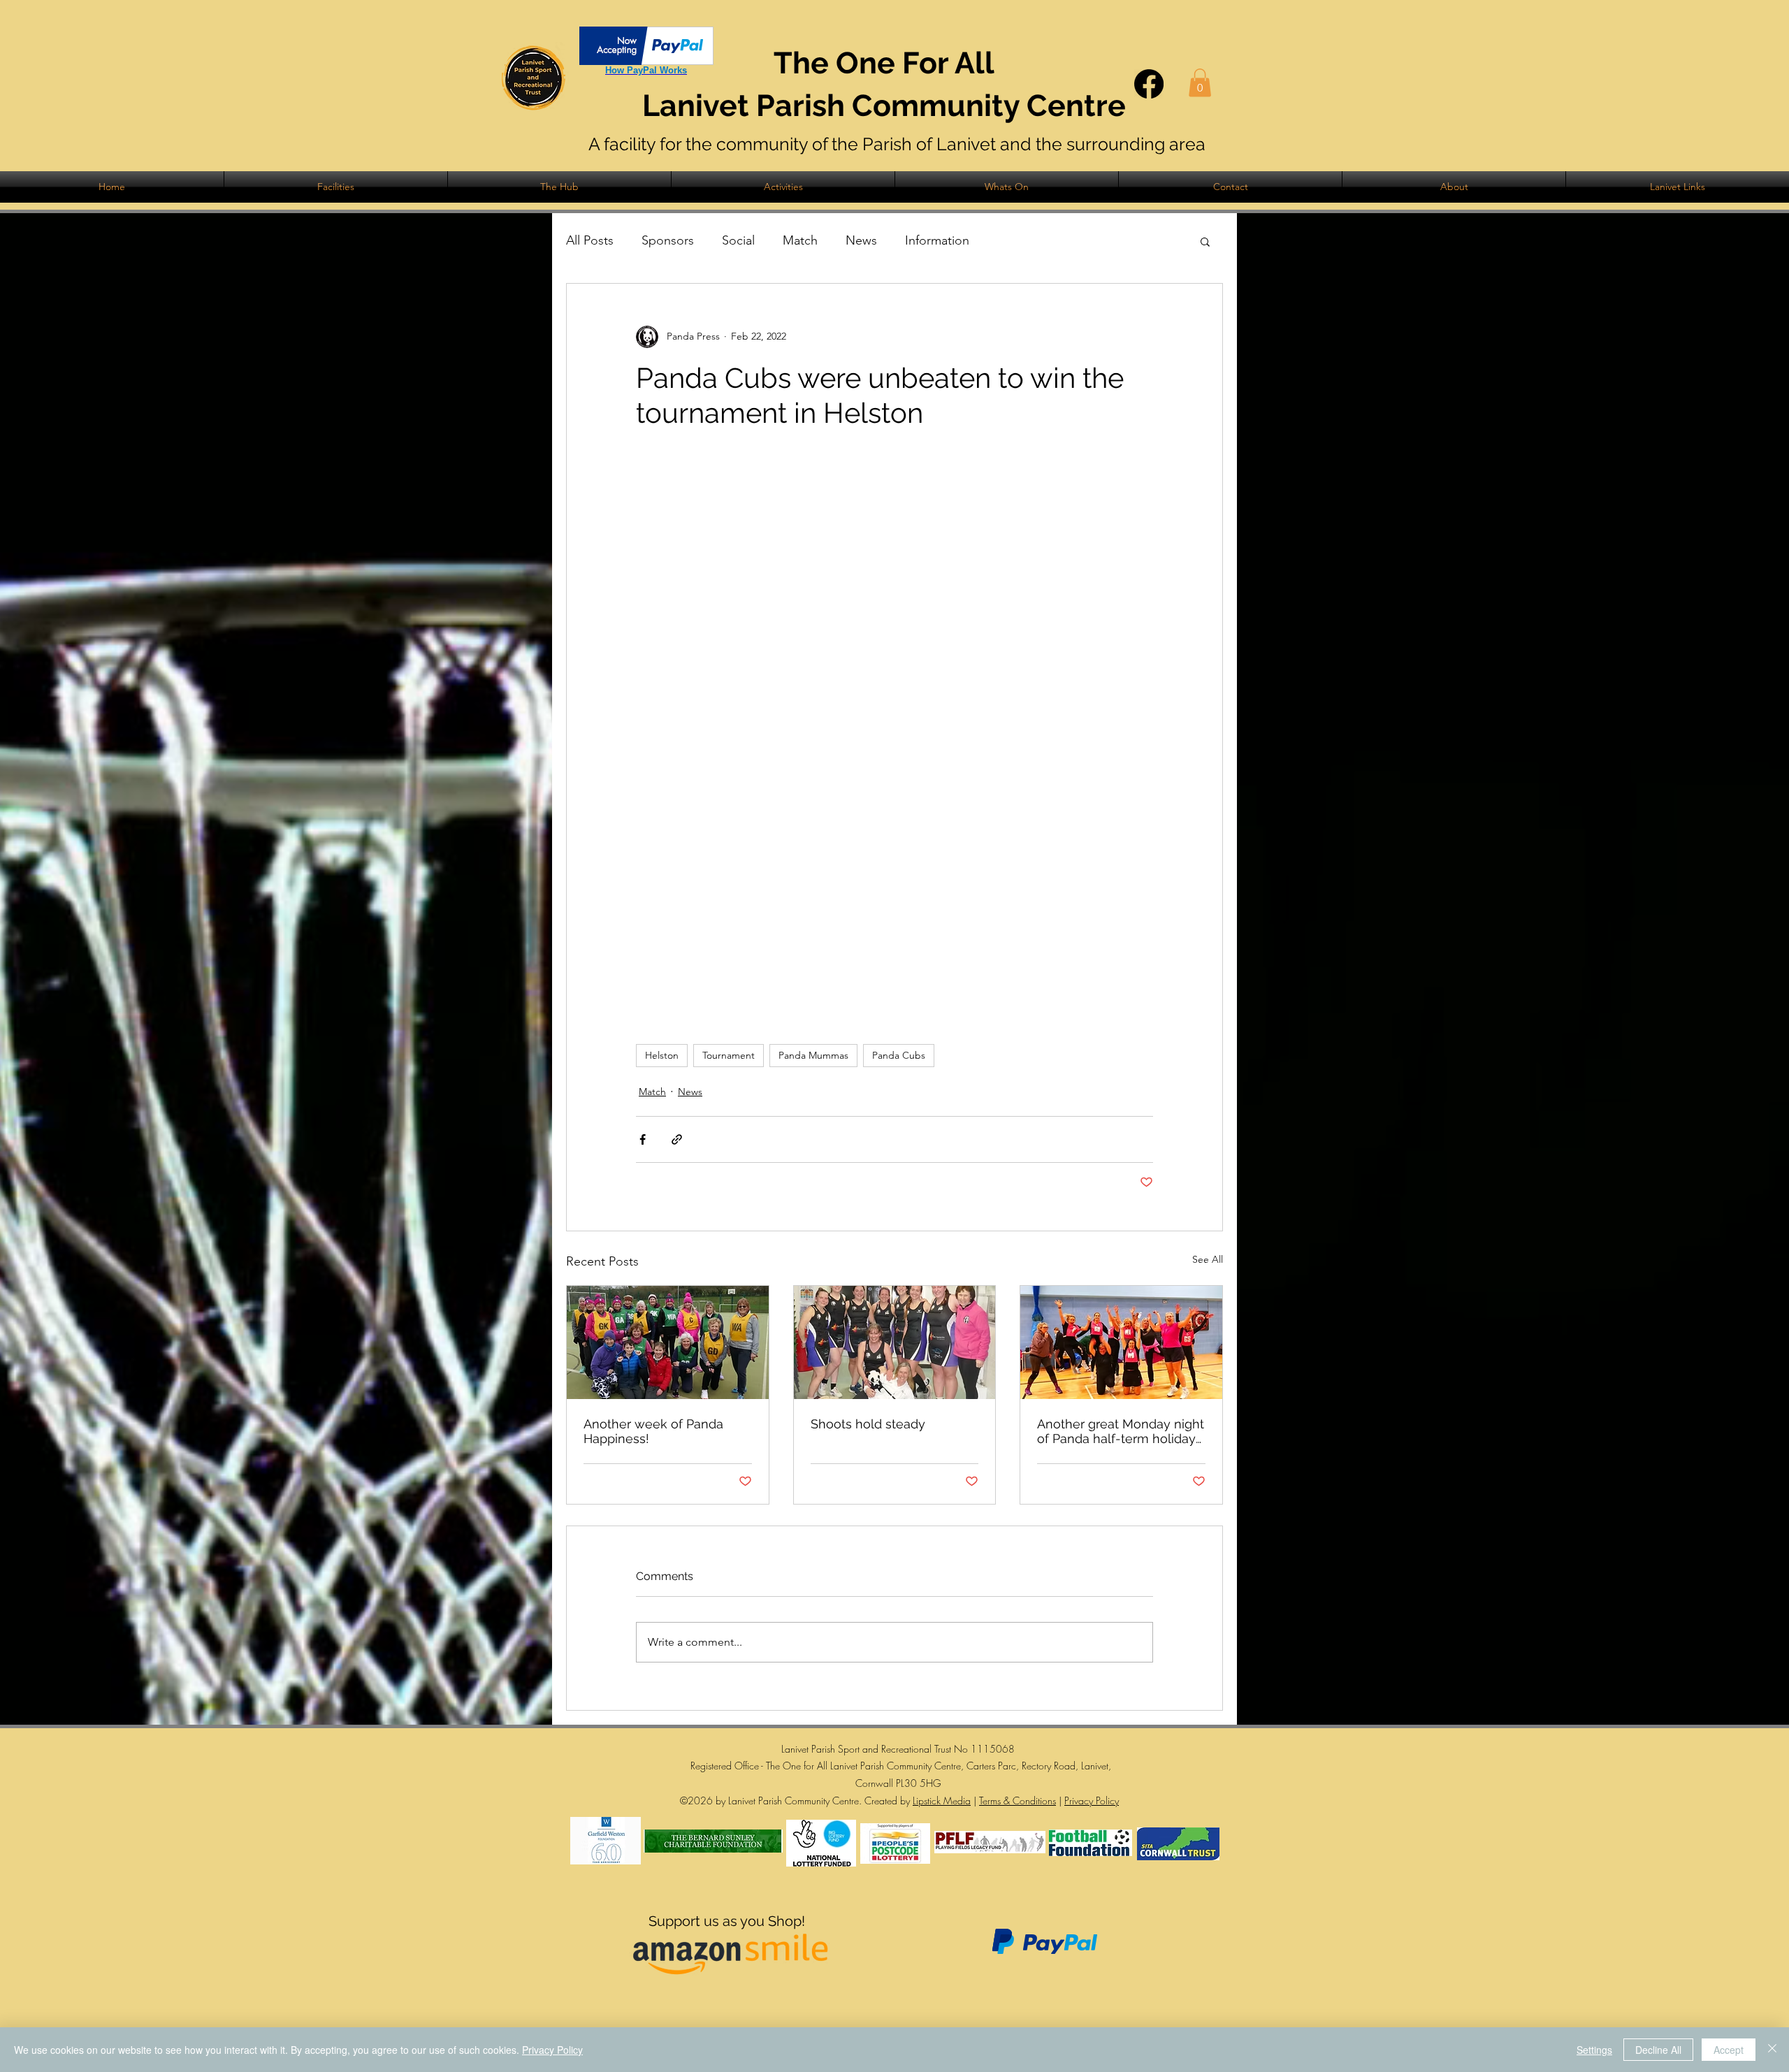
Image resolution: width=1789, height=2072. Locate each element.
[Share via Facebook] (643, 1139)
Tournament (729, 1055)
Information (937, 240)
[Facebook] (1149, 84)
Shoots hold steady (868, 1424)
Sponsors (668, 240)
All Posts (590, 240)
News (861, 240)
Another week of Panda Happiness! (653, 1431)
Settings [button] (1594, 2050)
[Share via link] (677, 1139)
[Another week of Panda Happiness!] (668, 1342)
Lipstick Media (942, 1801)
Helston (662, 1055)
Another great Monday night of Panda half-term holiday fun (1121, 1431)
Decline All (1658, 2050)
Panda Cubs (899, 1055)
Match (800, 240)
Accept (1729, 2050)
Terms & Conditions (1017, 1801)
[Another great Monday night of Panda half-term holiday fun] (1121, 1342)
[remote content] (894, 737)
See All (1208, 1259)
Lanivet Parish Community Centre (884, 106)
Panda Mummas (813, 1055)
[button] (1200, 83)
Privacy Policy (1092, 1801)
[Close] (1772, 2050)
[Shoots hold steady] (895, 1342)
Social (738, 240)
